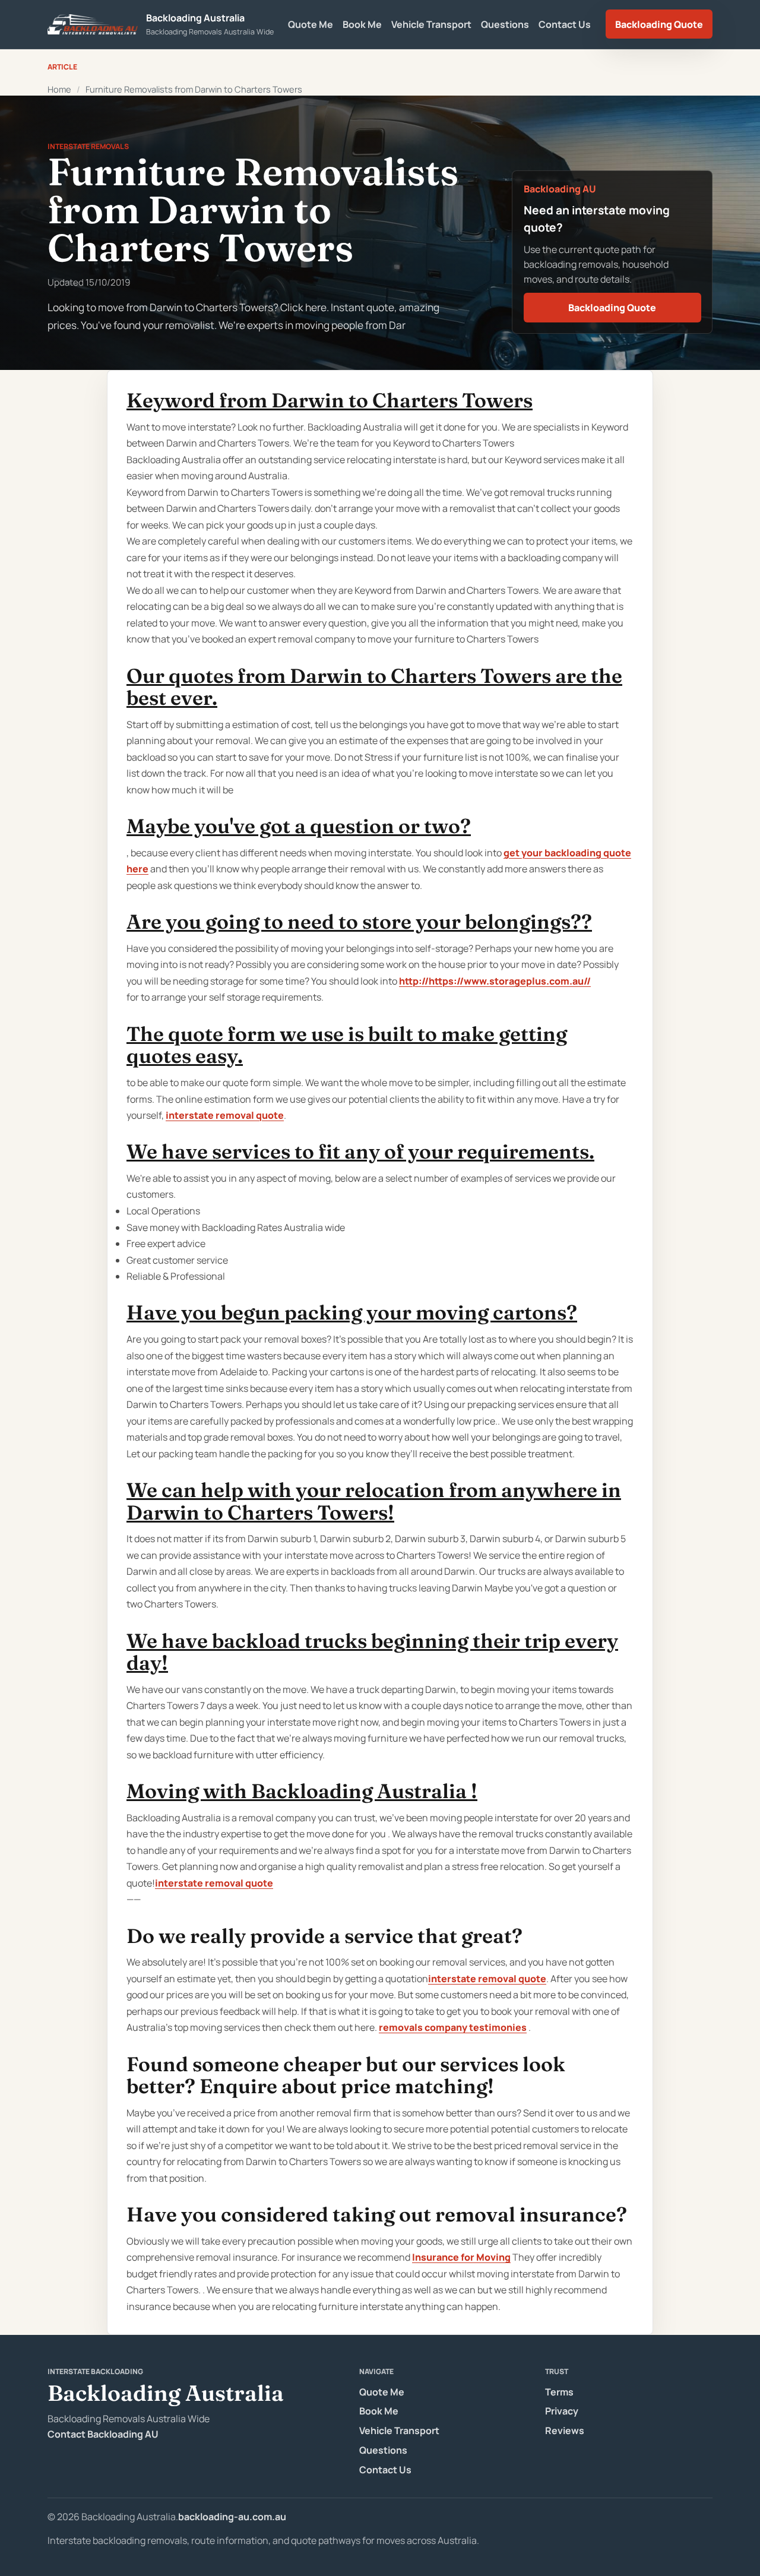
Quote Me (311, 24)
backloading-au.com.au (232, 2517)
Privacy (562, 2411)
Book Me (362, 24)
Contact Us (565, 24)
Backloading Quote (659, 24)
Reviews (565, 2431)
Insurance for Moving (461, 2257)
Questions (505, 24)
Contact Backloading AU (103, 2434)
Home (59, 89)
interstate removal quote (225, 1115)
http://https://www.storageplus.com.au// (495, 981)
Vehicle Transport (431, 24)
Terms (559, 2392)
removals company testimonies (453, 2027)
